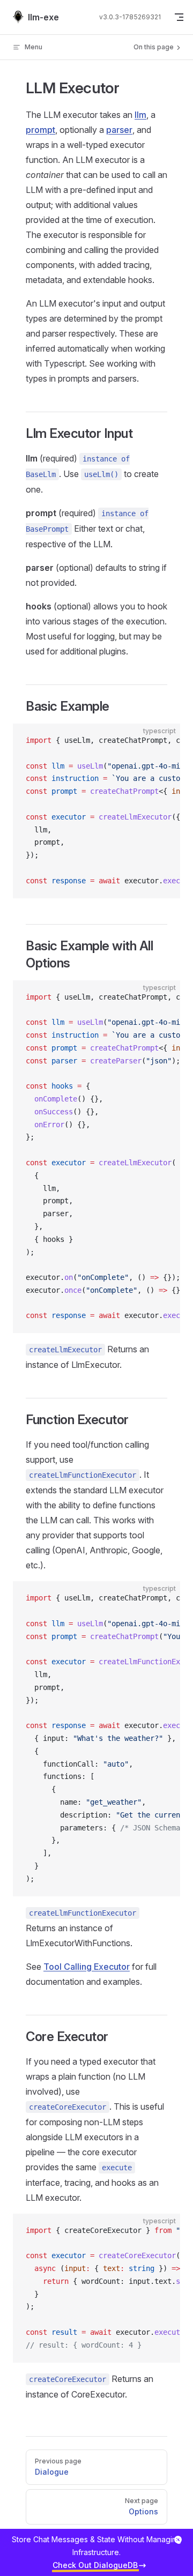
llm (140, 115)
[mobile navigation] (179, 17)
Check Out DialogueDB (95, 2565)
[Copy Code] (163, 741)
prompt (40, 130)
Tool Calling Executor (87, 1967)
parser (119, 130)
